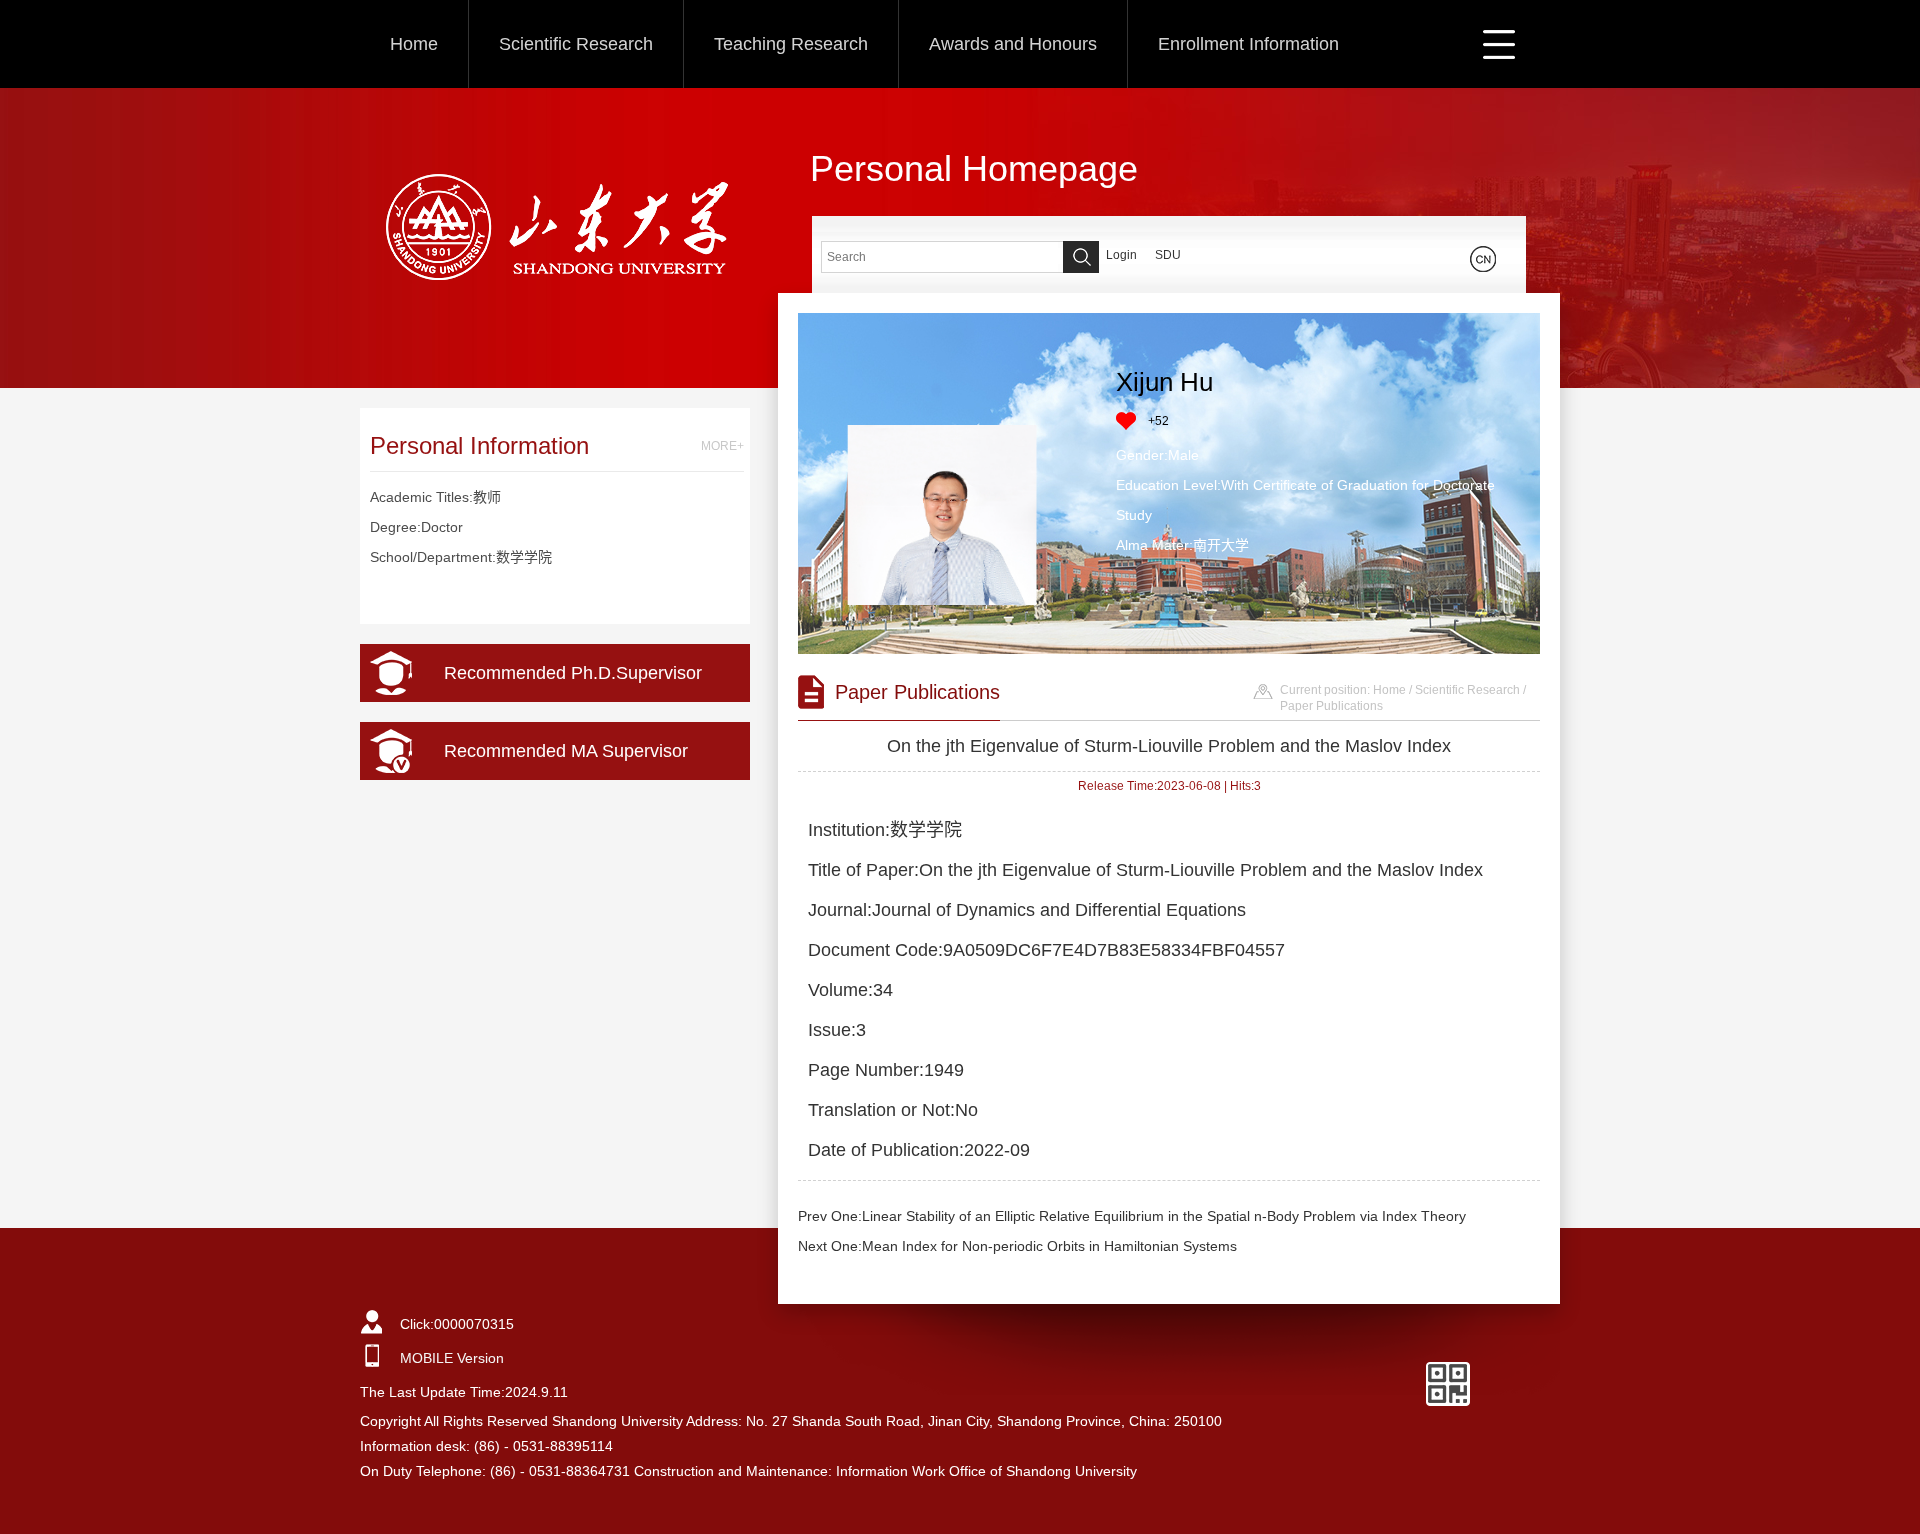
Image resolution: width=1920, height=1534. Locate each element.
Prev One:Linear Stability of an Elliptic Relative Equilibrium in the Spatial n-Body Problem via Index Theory (1132, 1216)
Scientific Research (576, 44)
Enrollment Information (1248, 44)
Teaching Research (791, 44)
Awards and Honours (1013, 44)
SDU (1168, 255)
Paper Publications (1331, 706)
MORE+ (722, 446)
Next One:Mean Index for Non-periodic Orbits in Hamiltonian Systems (1017, 1246)
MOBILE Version (452, 1358)
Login (1121, 255)
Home (414, 44)
